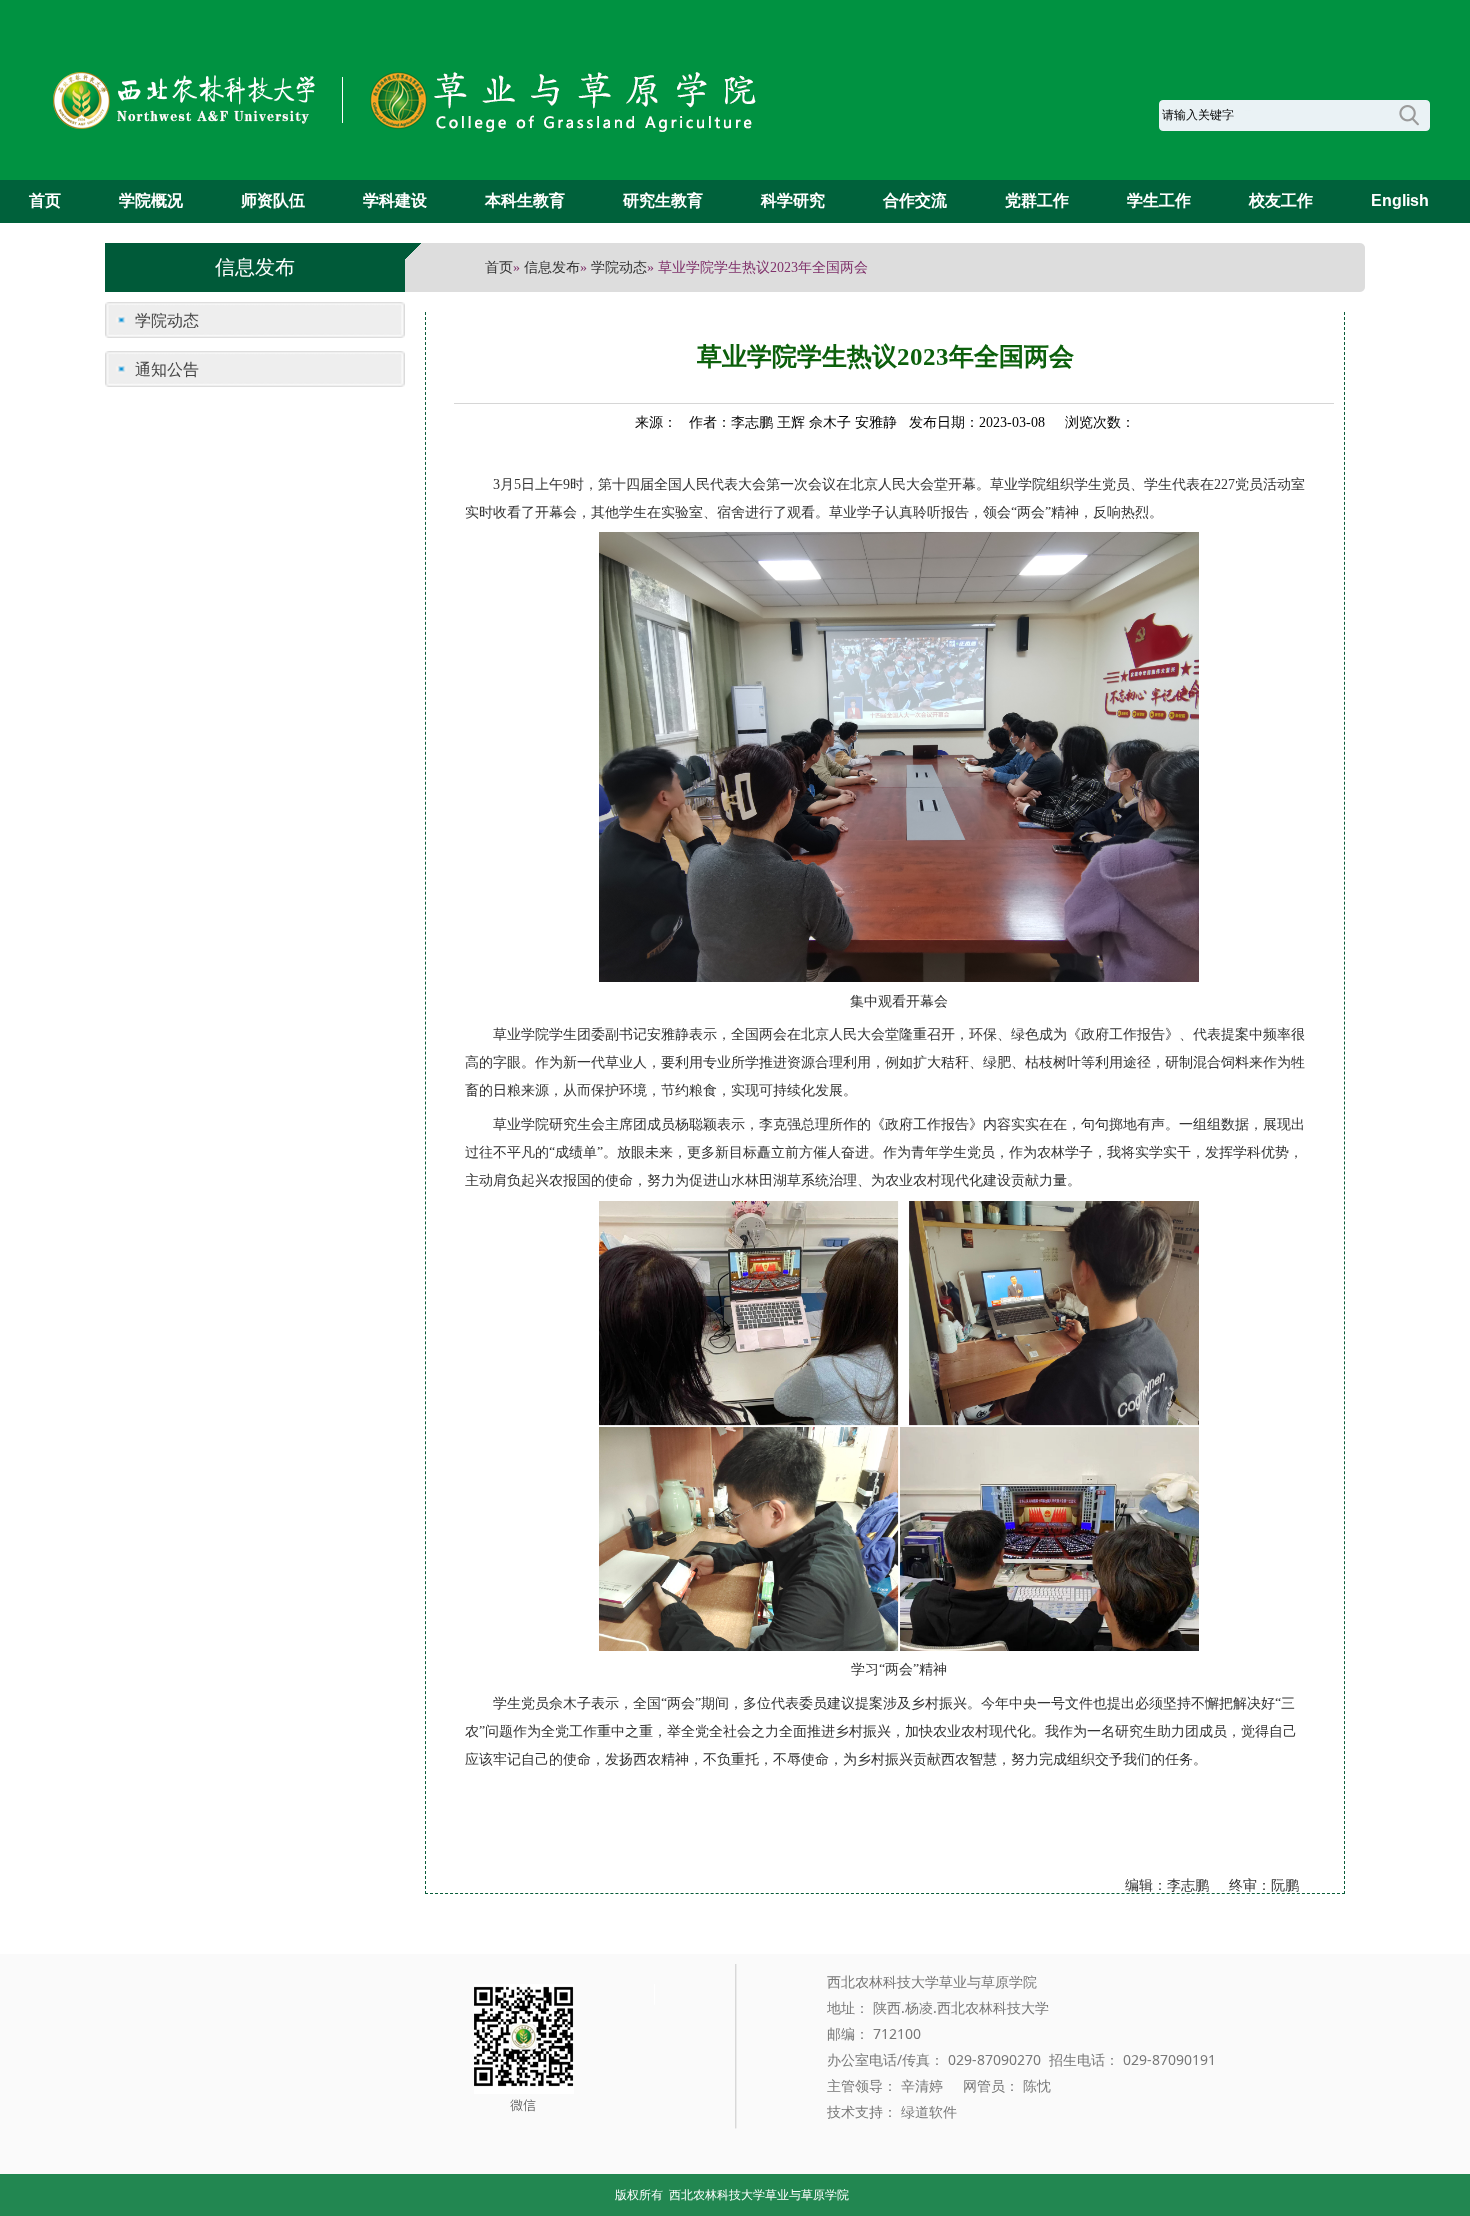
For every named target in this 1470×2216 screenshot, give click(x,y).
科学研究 (793, 200)
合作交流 (915, 200)
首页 (45, 200)
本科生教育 (525, 200)
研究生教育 (663, 200)
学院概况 (151, 200)
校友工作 (1281, 200)
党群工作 (1037, 200)
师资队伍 (273, 200)
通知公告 (167, 369)
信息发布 (552, 267)
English (1400, 200)
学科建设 (395, 200)
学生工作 (1159, 200)
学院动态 (619, 267)
